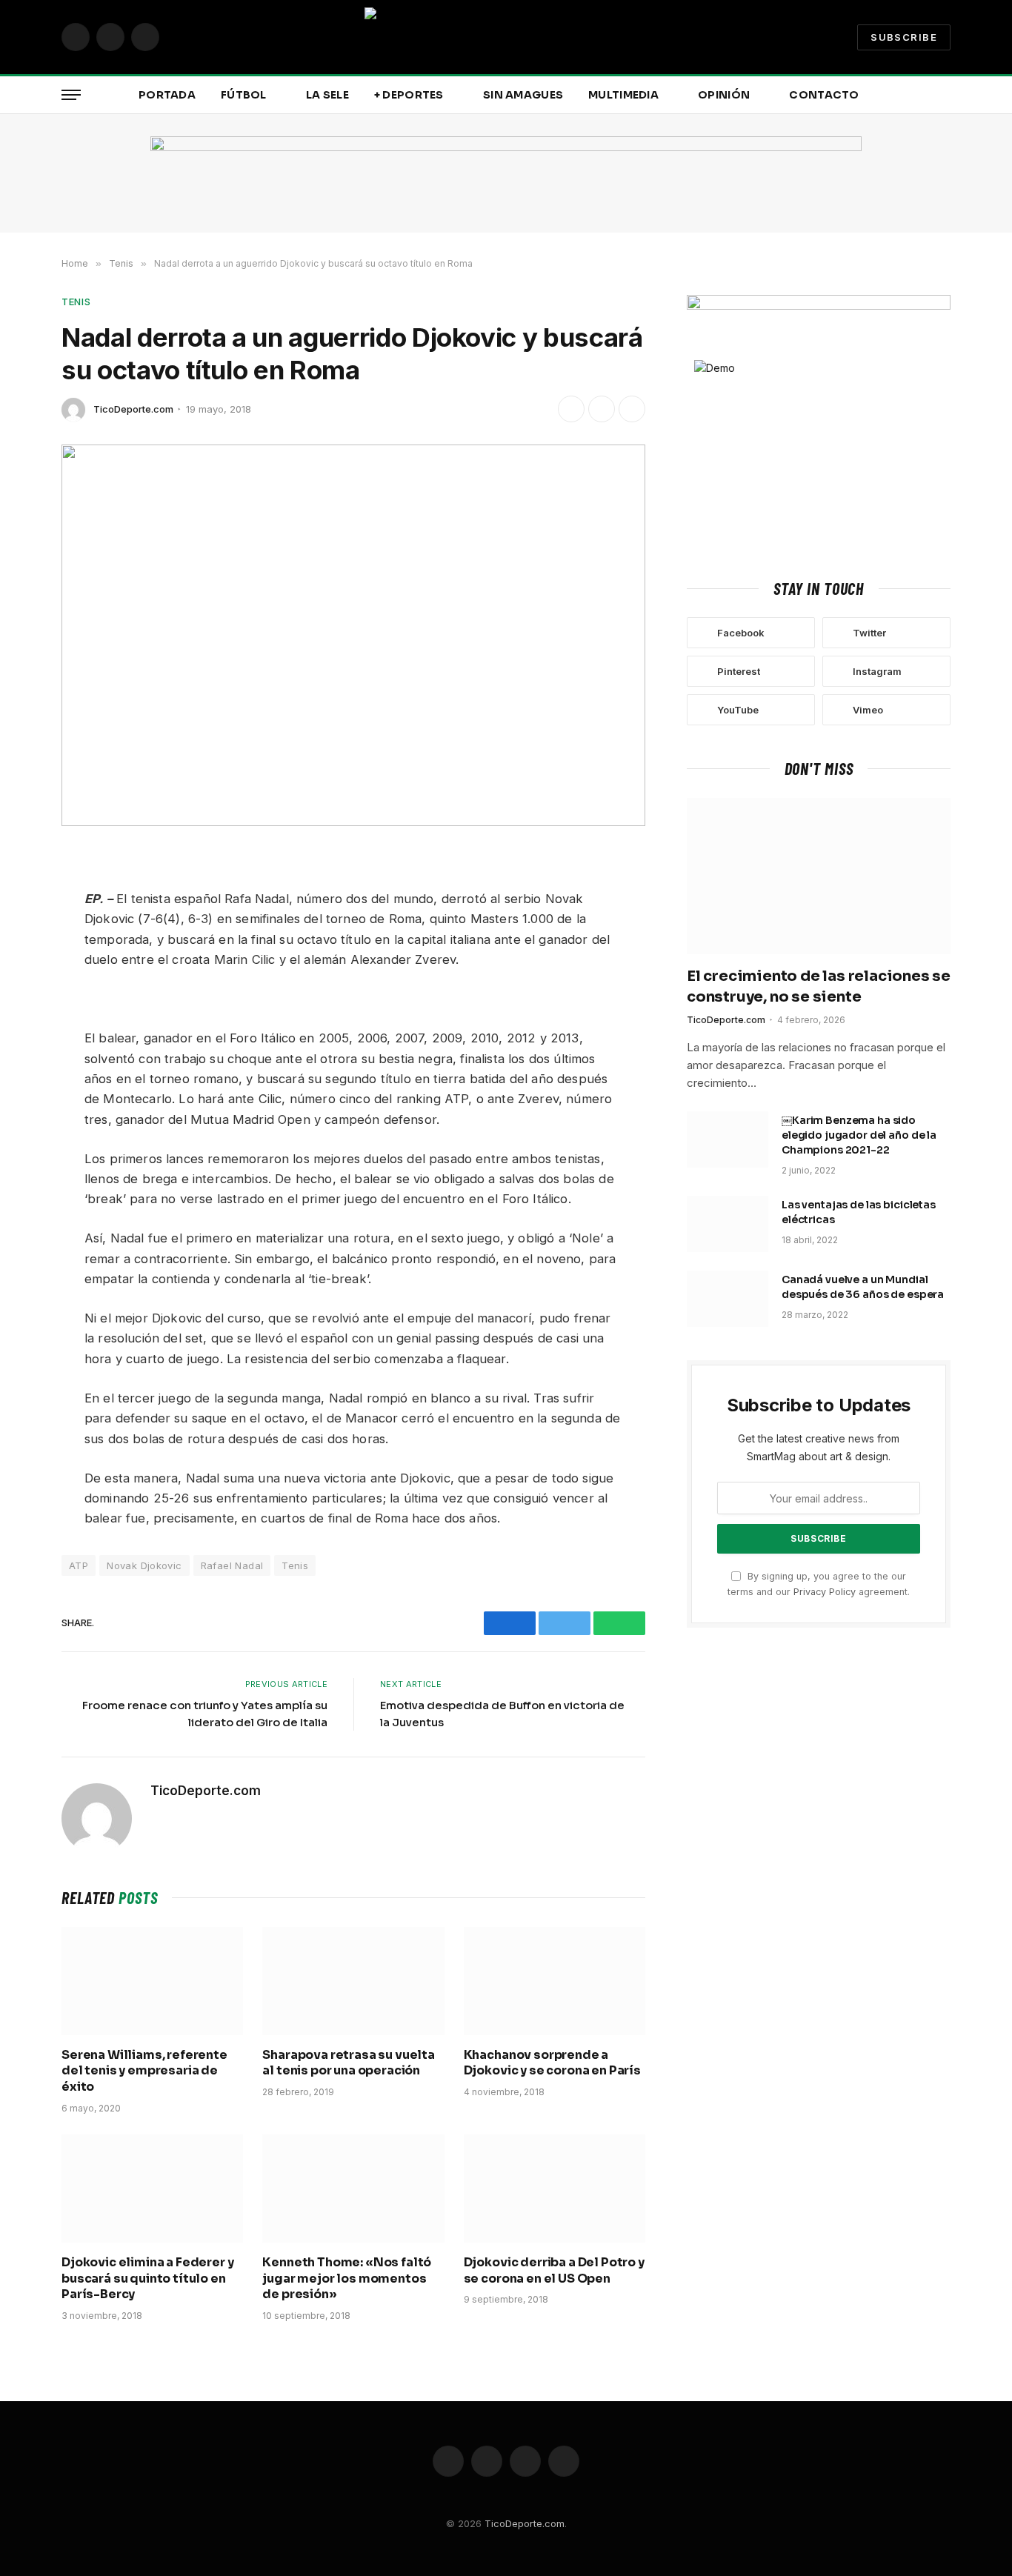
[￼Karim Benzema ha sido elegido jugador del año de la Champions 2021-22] (728, 1139)
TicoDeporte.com (133, 409)
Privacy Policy (825, 1592)
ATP (79, 1565)
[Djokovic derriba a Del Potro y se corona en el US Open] (555, 2189)
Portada (167, 95)
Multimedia (623, 95)
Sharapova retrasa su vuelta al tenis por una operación (349, 2063)
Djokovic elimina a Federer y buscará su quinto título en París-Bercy (148, 2279)
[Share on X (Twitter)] (602, 409)
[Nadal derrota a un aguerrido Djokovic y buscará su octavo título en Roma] (353, 635)
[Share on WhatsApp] (632, 409)
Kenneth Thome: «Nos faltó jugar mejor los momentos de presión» (347, 2279)
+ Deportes (409, 95)
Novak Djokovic (144, 1565)
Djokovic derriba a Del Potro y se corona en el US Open (554, 2270)
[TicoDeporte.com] (506, 37)
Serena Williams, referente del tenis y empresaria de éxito (144, 2071)
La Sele (327, 95)
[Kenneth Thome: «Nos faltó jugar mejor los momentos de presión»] (353, 2189)
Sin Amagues (523, 95)
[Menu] (71, 95)
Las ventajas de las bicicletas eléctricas (859, 1212)
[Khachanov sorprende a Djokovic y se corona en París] (555, 1981)
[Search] (949, 95)
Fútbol (244, 95)
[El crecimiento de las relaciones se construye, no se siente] (819, 876)
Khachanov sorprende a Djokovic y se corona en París (552, 2063)
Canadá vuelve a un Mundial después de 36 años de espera (863, 1287)
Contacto (824, 95)
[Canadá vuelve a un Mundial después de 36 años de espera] (728, 1299)
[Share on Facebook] (571, 409)
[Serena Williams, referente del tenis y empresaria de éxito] (152, 1981)
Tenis (76, 302)
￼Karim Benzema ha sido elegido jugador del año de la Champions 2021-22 (859, 1135)
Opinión (724, 95)
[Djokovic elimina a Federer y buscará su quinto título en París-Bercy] (152, 2189)
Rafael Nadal (232, 1565)
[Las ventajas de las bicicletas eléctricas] (728, 1224)
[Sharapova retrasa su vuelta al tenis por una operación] (353, 1981)
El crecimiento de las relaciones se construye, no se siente (819, 986)
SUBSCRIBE (904, 37)
